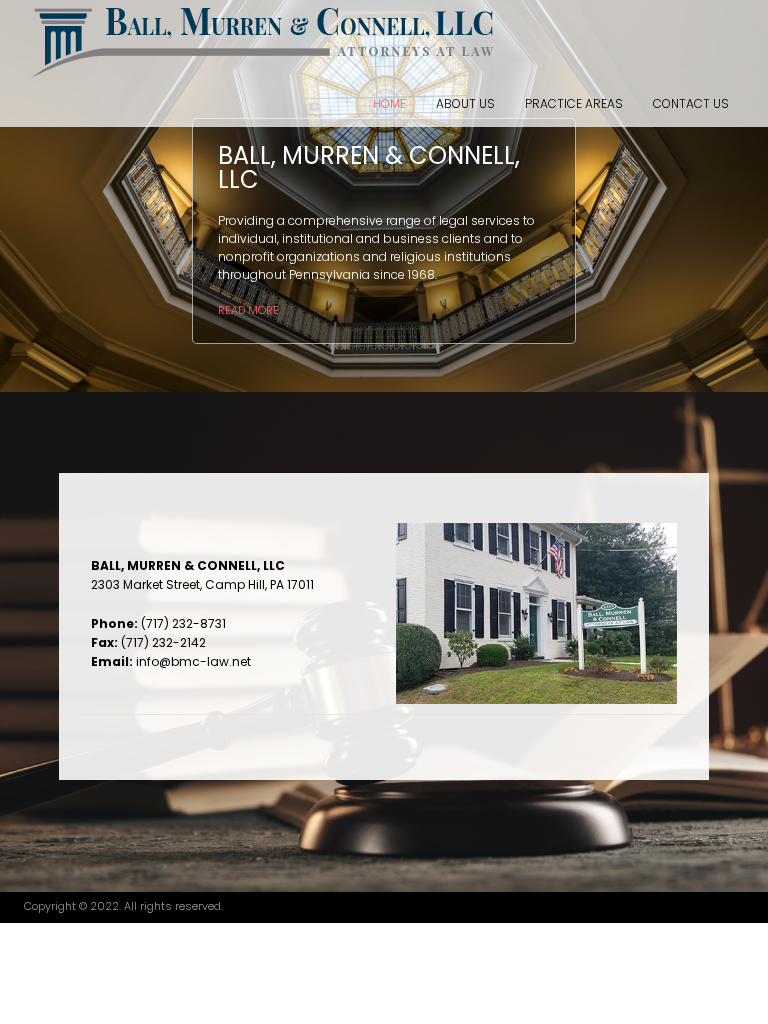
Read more (248, 310)
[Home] (263, 40)
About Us (465, 103)
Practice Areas (574, 103)
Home (389, 103)
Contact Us (691, 103)
